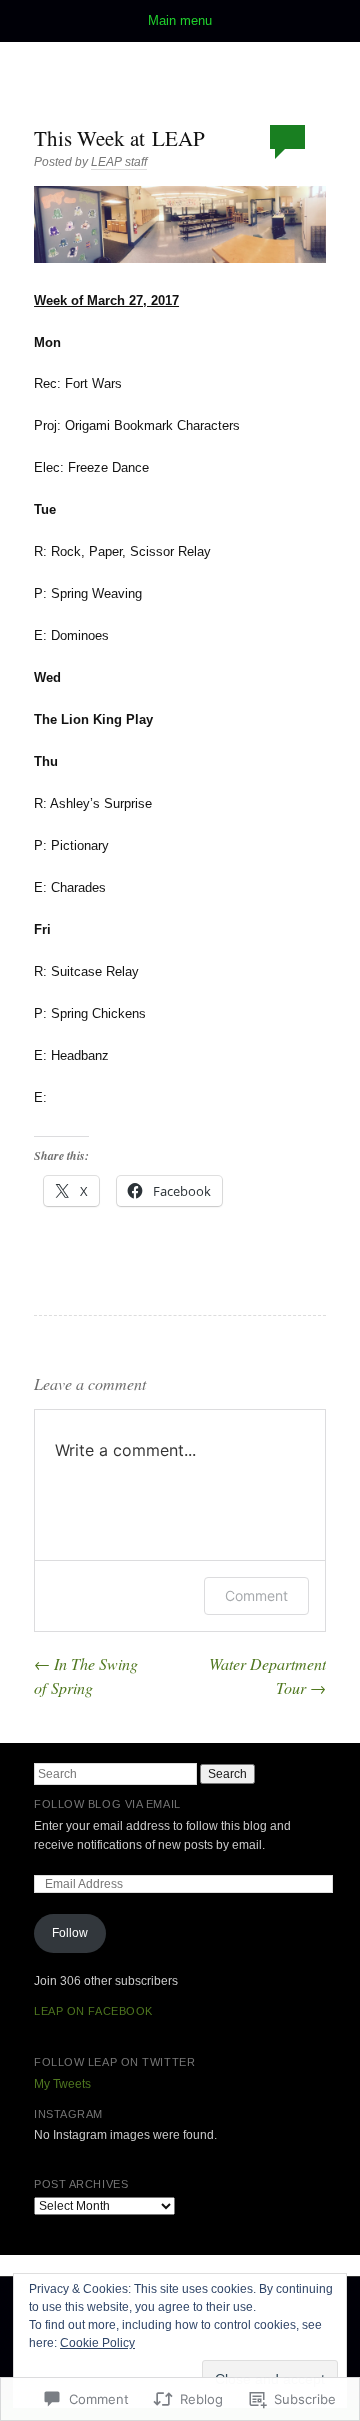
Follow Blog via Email (107, 1804)
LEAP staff (119, 162)
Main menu (180, 20)
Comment (256, 1595)
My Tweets (62, 2084)
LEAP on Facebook (93, 2011)
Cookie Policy (97, 2343)
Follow (70, 1933)
